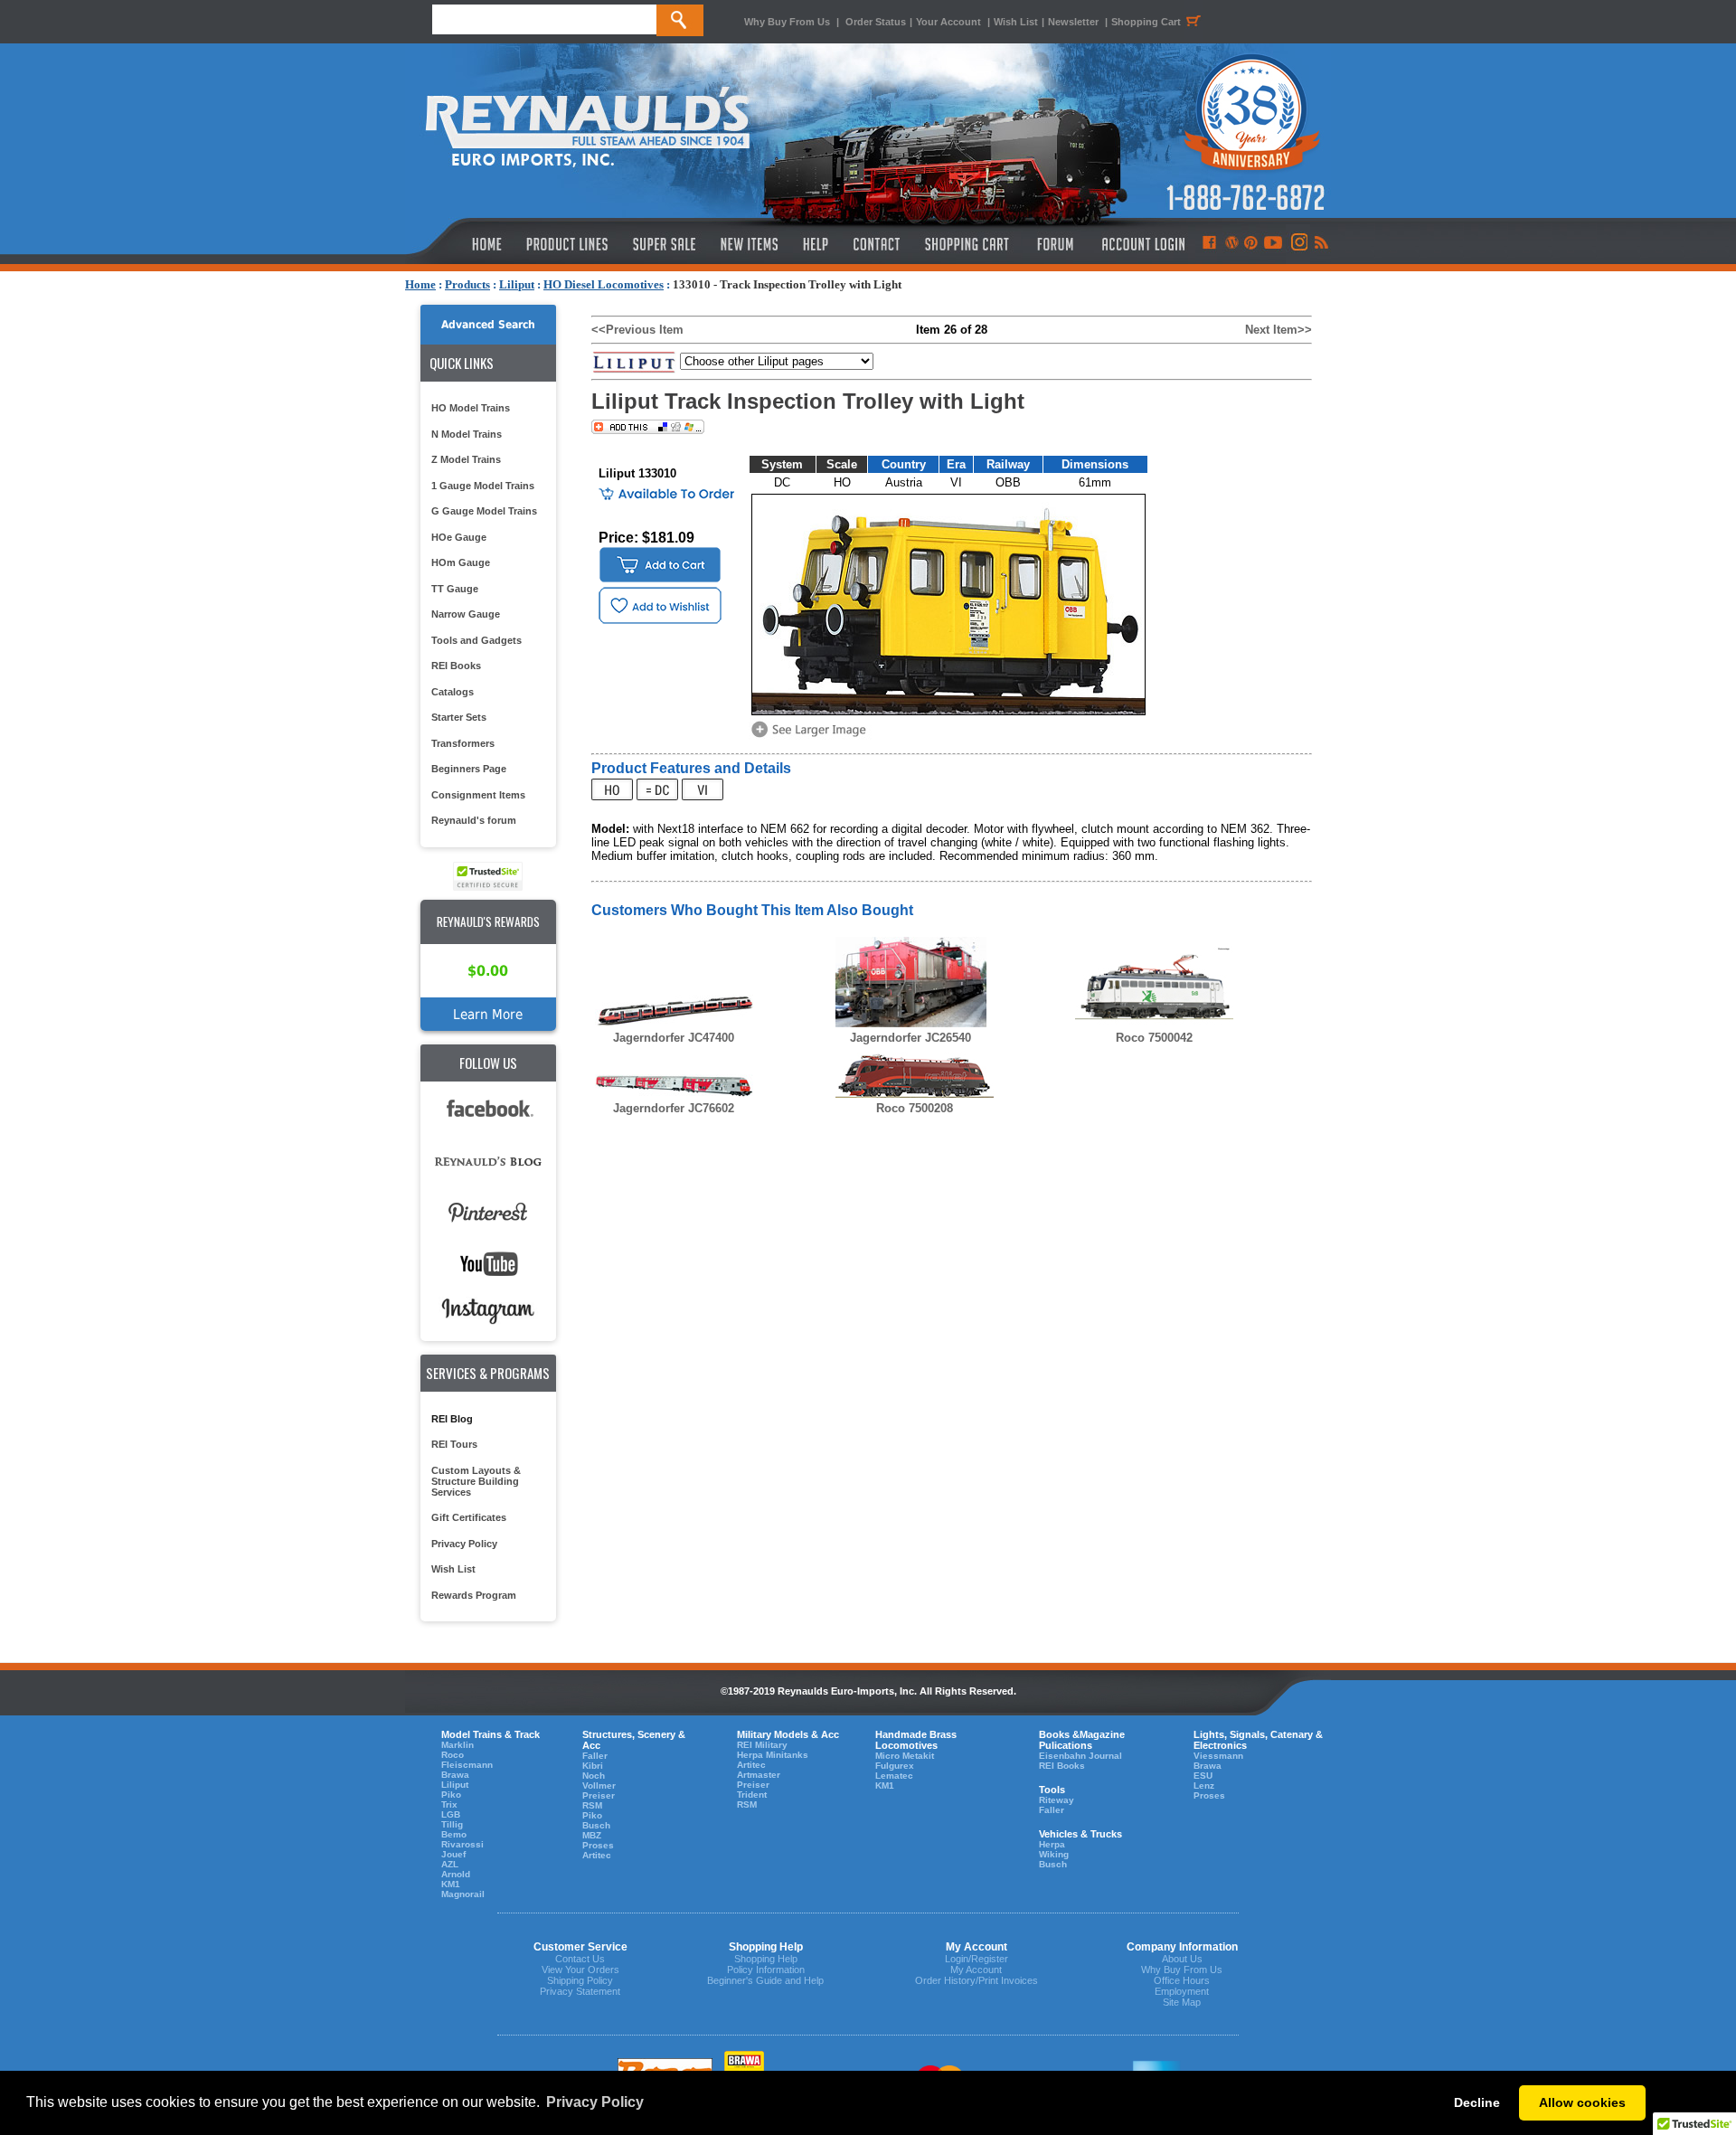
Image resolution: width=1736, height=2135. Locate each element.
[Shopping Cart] (967, 244)
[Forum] (1055, 244)
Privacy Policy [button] (595, 2102)
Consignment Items (478, 795)
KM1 (451, 1884)
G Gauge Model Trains (484, 511)
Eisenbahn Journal (1080, 1756)
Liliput (517, 284)
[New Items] (750, 244)
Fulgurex (895, 1766)
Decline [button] (1477, 2102)
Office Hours (1182, 1980)
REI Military (762, 1745)
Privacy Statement (580, 1991)
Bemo (454, 1834)
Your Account (950, 22)
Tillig (452, 1824)
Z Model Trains (466, 459)
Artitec (597, 1855)
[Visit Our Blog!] (1232, 244)
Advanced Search (488, 325)
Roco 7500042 (1154, 1038)
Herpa (1052, 1844)
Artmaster (759, 1775)
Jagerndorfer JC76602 (674, 1108)
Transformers (463, 743)
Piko (451, 1795)
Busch (596, 1825)
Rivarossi (462, 1844)
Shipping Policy (580, 1980)
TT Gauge (455, 589)
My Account (976, 1970)
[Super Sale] (664, 244)
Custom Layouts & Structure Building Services (476, 1481)
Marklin (458, 1745)
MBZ (592, 1835)
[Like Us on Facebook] (1209, 244)
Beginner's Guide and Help (765, 1980)
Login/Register (976, 1959)
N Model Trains (467, 434)
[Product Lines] (568, 244)
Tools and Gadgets (476, 640)
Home (420, 284)
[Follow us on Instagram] (1298, 244)
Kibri (593, 1766)
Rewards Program (474, 1595)
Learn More (488, 1014)
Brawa (455, 1775)
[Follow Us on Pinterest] (1251, 244)
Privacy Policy (464, 1544)
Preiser (599, 1795)
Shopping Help (766, 1959)
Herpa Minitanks (773, 1755)
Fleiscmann (467, 1765)
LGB (451, 1814)
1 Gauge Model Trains (483, 486)
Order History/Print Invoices (976, 1980)
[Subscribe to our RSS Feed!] (1321, 244)
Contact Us (580, 1959)
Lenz (1204, 1785)
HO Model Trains (471, 408)
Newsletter (1073, 22)
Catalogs (453, 692)
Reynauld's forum (474, 820)
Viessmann (1218, 1756)
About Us (1182, 1959)
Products (467, 284)
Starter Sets (459, 717)
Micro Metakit (905, 1756)
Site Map (1182, 2002)
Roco (453, 1755)
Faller (595, 1756)
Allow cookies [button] (1582, 2102)
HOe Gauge (459, 537)
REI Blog (452, 1419)
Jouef (453, 1854)
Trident (752, 1795)
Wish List (1016, 22)
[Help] (818, 244)
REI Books (456, 666)
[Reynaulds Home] (460, 244)
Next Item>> (1278, 330)
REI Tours (454, 1444)
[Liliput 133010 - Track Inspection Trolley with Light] (812, 736)
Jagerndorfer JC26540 (910, 1038)
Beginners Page (469, 769)
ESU (1203, 1776)
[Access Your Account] (1141, 244)
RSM (592, 1805)
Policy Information (766, 1970)
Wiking (1054, 1854)
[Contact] (877, 244)
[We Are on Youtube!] (1273, 244)
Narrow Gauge (466, 614)
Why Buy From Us (787, 22)
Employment (1182, 1991)
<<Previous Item (637, 330)
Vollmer (599, 1785)
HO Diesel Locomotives (604, 284)
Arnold (456, 1874)
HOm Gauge (461, 562)
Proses (598, 1845)
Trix (449, 1804)
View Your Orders (580, 1970)
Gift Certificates (469, 1517)
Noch (594, 1776)
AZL (450, 1864)
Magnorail (463, 1894)
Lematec (894, 1776)
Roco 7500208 (915, 1108)
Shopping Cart (1146, 22)
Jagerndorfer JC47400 (674, 1038)
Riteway (1057, 1800)
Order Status (876, 22)
